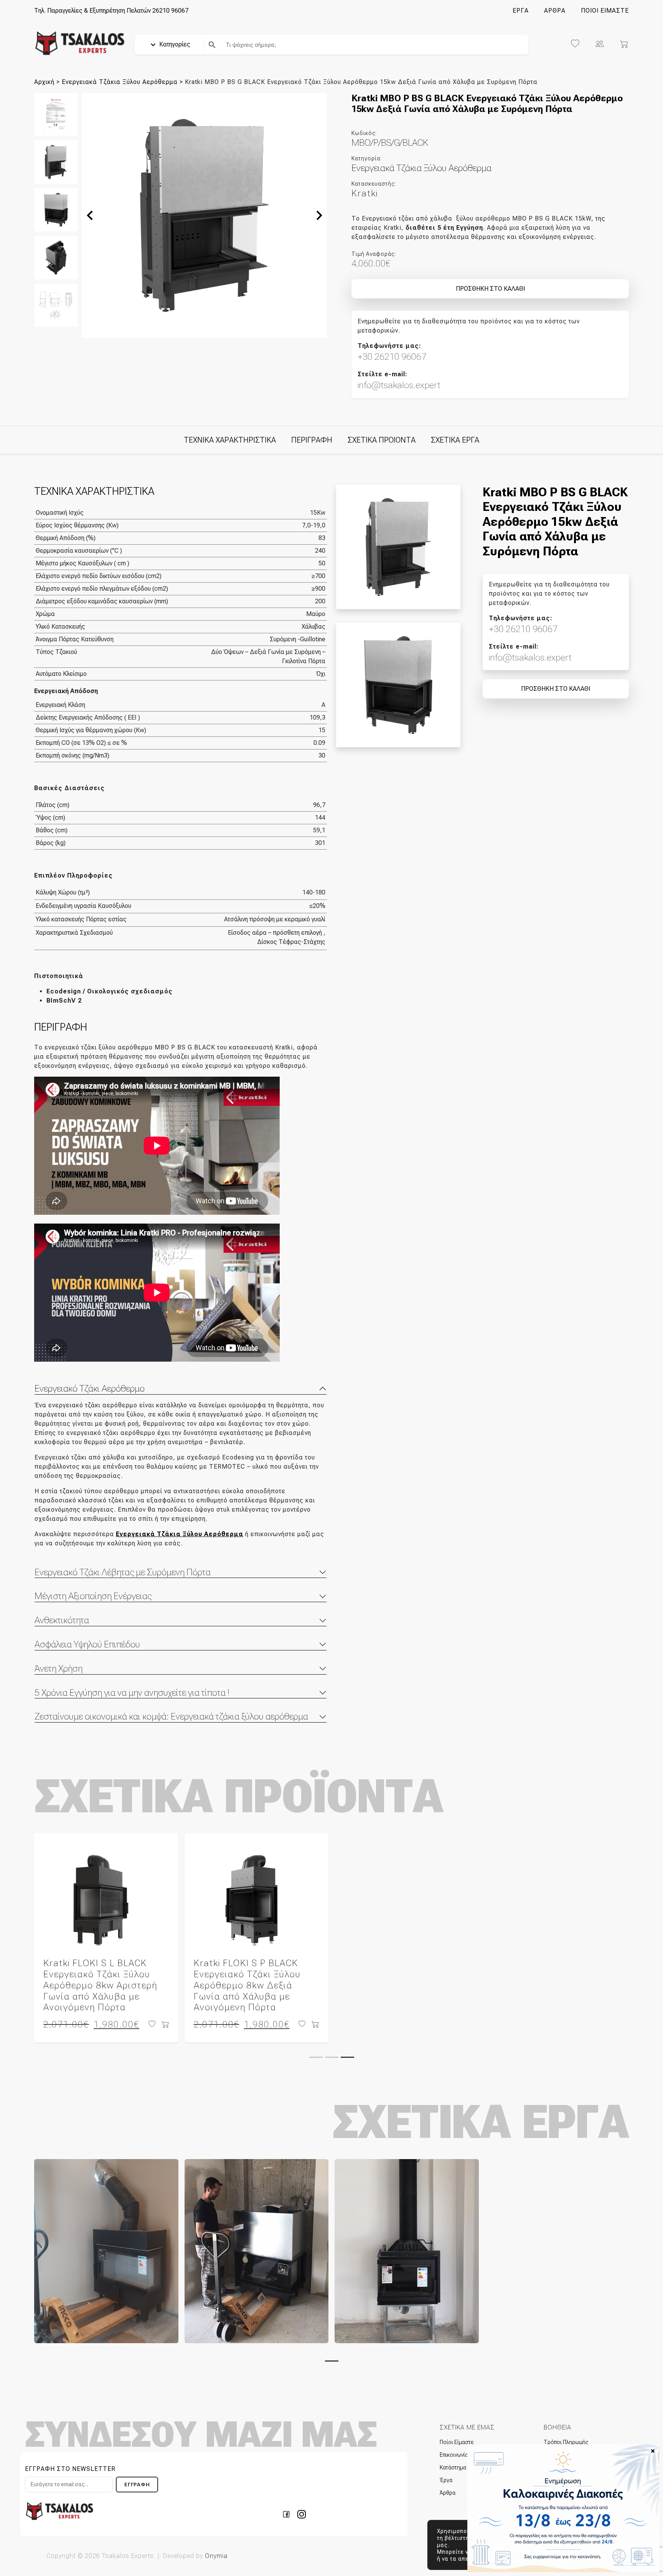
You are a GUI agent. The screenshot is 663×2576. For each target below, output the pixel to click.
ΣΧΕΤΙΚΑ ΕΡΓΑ (455, 440)
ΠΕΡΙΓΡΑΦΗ (312, 440)
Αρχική (44, 82)
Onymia (216, 2556)
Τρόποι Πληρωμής (566, 2442)
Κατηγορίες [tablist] (174, 44)
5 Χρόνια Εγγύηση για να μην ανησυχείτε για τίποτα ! (132, 1693)
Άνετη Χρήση (59, 1668)
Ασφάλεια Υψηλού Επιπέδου (87, 1644)
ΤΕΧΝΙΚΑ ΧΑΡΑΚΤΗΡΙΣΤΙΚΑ (230, 440)
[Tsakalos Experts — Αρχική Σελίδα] (59, 2511)
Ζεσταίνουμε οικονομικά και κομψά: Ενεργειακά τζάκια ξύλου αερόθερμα (171, 1716)
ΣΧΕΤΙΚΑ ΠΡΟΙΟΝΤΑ (382, 440)
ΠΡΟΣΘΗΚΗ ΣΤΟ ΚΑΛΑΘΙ (490, 289)
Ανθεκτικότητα (62, 1620)
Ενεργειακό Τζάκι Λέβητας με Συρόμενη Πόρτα (123, 1572)
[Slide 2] (332, 2057)
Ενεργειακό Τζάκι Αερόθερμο (90, 1388)
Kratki (365, 193)
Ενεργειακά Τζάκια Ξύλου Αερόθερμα (120, 82)
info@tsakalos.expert (399, 385)
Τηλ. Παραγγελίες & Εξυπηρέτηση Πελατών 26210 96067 (111, 11)
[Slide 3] (347, 2057)
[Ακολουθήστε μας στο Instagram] (302, 2514)
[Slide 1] (316, 2057)
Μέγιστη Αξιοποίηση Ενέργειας (93, 1596)
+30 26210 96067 (392, 357)
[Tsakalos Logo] (80, 43)
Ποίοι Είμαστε (457, 2442)
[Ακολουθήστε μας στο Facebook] (289, 2514)
